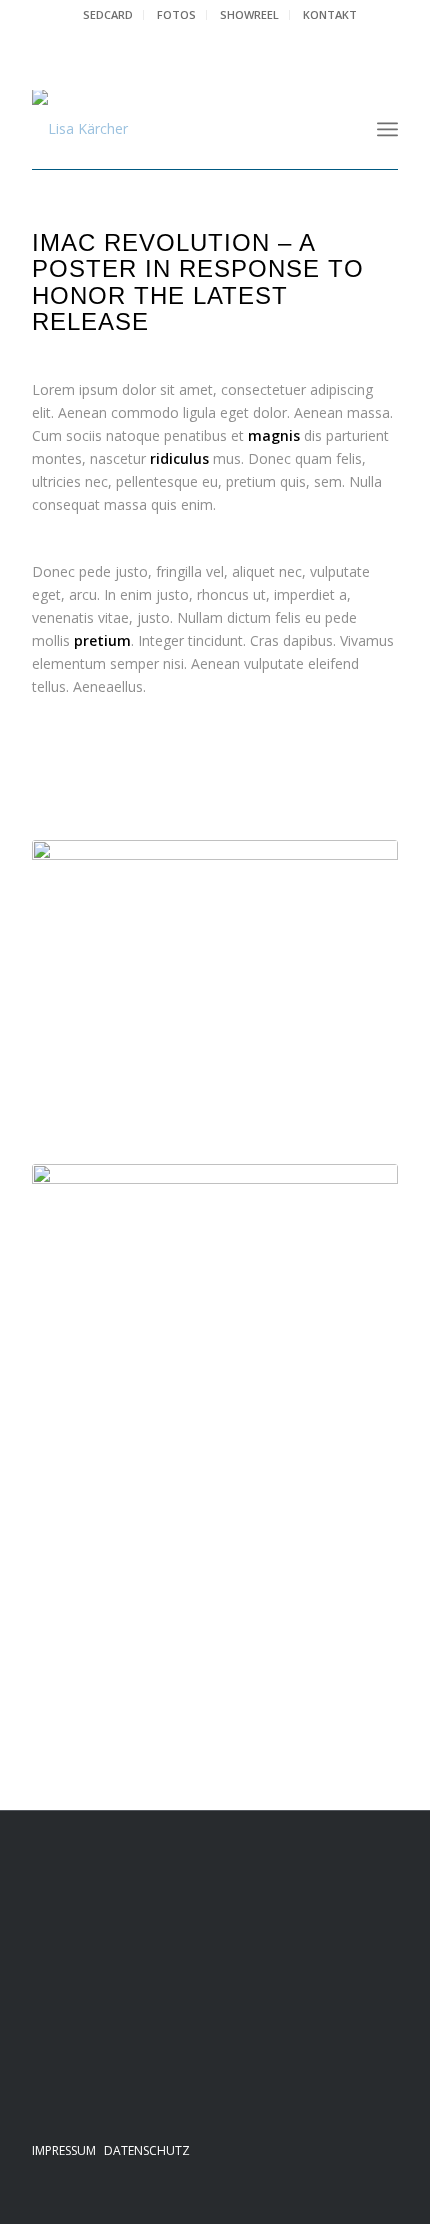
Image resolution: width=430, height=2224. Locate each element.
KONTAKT (330, 14)
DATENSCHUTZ (147, 2150)
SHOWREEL (249, 14)
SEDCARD (108, 14)
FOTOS (176, 14)
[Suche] (343, 129)
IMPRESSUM (64, 2150)
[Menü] (387, 129)
